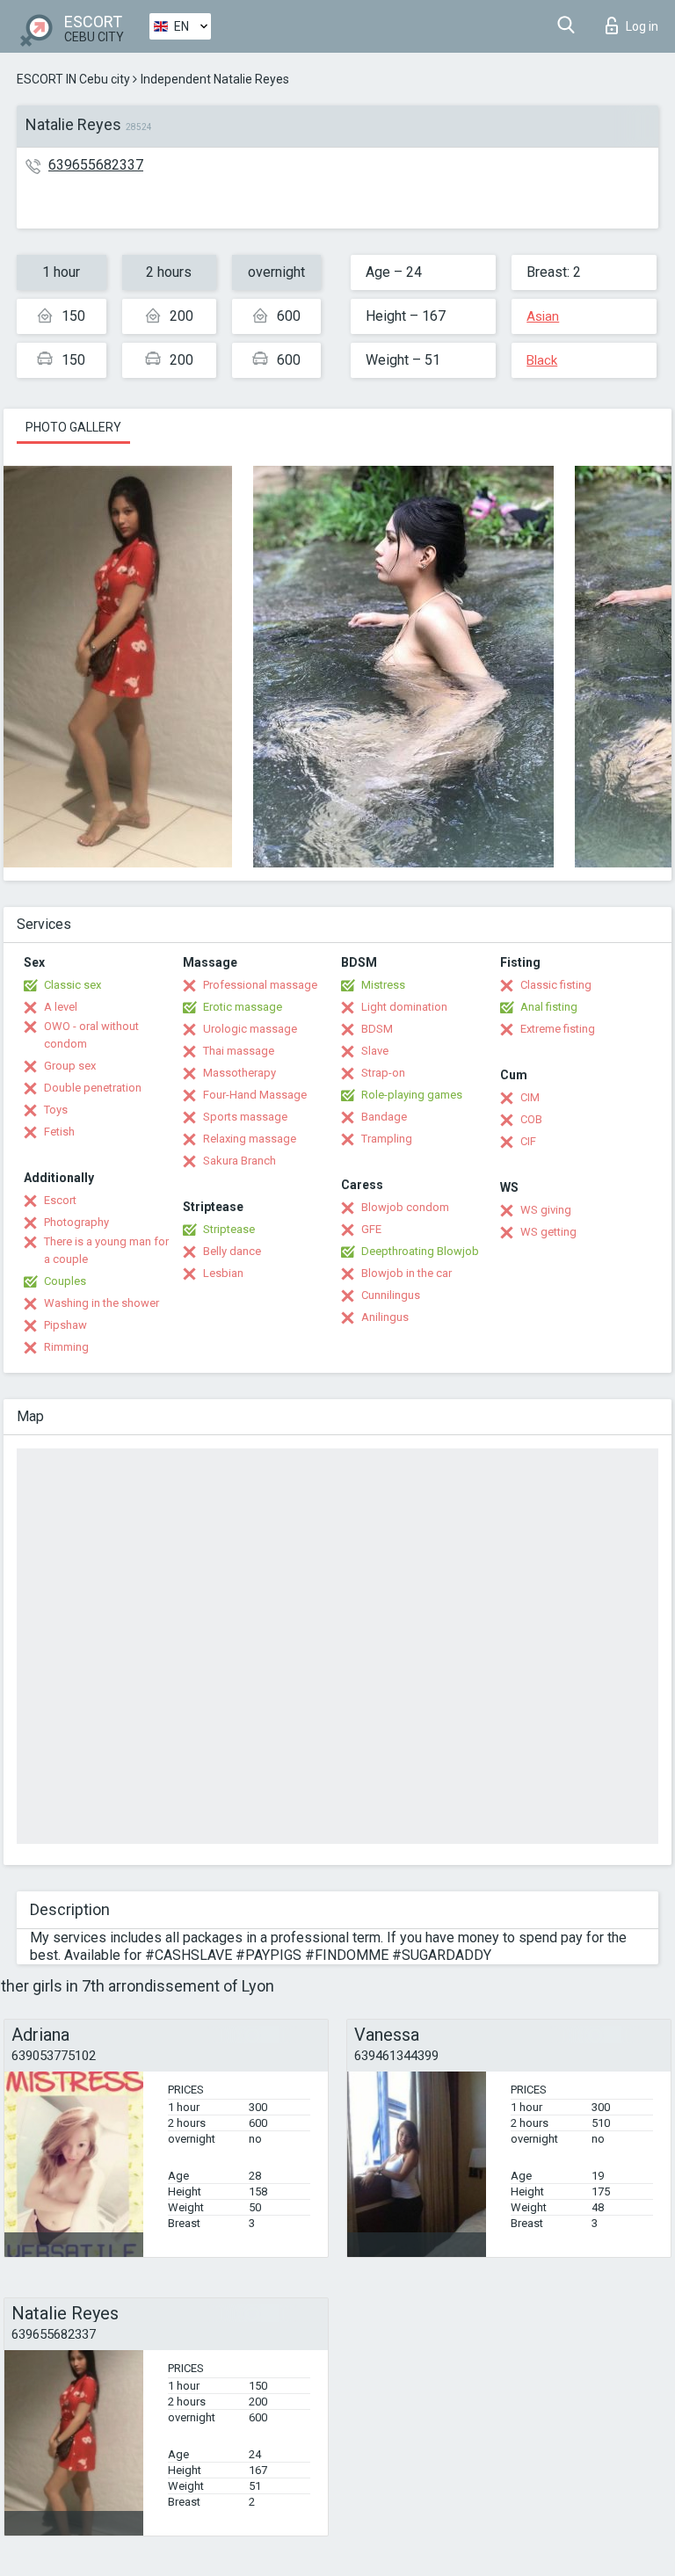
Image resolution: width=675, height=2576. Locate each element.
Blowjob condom (405, 1207)
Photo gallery (73, 427)
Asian (543, 316)
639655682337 (96, 165)
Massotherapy (240, 1073)
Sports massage (245, 1117)
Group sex (70, 1066)
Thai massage (239, 1051)
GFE (371, 1229)
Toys (56, 1110)
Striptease (229, 1229)
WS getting (548, 1232)
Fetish (59, 1132)
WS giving (546, 1210)
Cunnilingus (391, 1295)
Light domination (404, 1007)
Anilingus (385, 1317)
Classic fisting (556, 985)
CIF (528, 1141)
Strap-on (383, 1073)
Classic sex (73, 985)
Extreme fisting (558, 1029)
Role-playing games (412, 1095)
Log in (642, 26)
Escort (60, 1200)
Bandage (384, 1117)
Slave (375, 1051)
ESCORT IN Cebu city (73, 79)
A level (61, 1007)
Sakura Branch (240, 1161)
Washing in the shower (102, 1303)
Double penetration (93, 1088)
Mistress (383, 985)
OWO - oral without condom (91, 1035)
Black (542, 360)
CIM (530, 1097)
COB (531, 1119)
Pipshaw (65, 1325)
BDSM (377, 1029)
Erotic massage (243, 1007)
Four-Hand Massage (255, 1095)
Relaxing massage (250, 1139)
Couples (65, 1281)
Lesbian (223, 1273)
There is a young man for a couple (106, 1250)
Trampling (387, 1139)
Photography (76, 1222)
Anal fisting (549, 1007)
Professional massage (260, 985)
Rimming (66, 1347)
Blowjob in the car (406, 1273)
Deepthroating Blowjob (420, 1251)
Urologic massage (250, 1029)
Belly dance (232, 1251)
